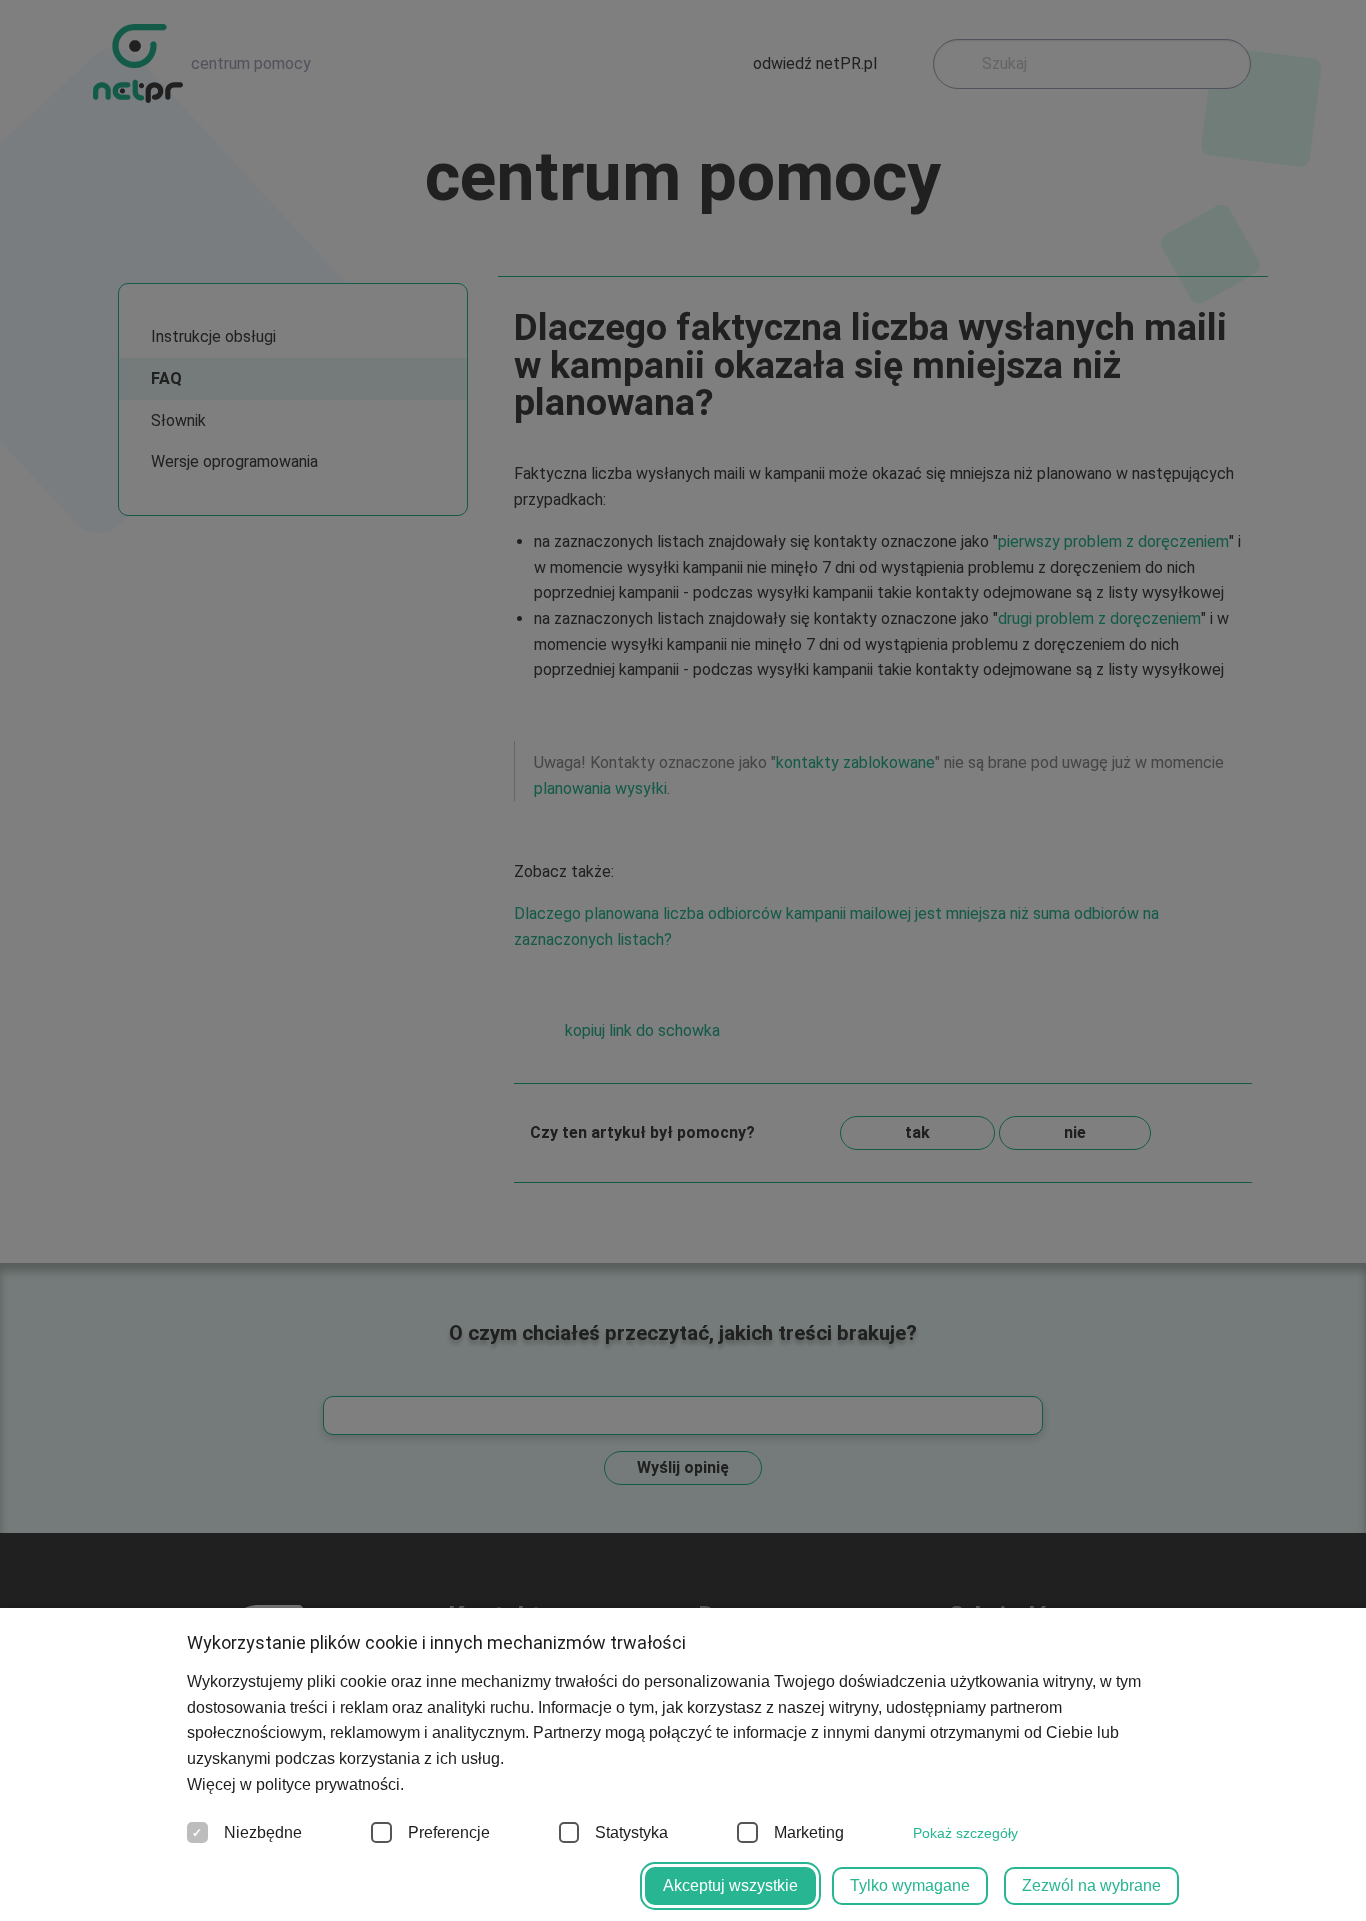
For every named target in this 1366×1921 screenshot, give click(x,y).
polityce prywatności (328, 1784)
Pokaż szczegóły (965, 1833)
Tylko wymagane (910, 1885)
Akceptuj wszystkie (730, 1885)
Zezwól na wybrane (1091, 1885)
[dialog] (683, 960)
